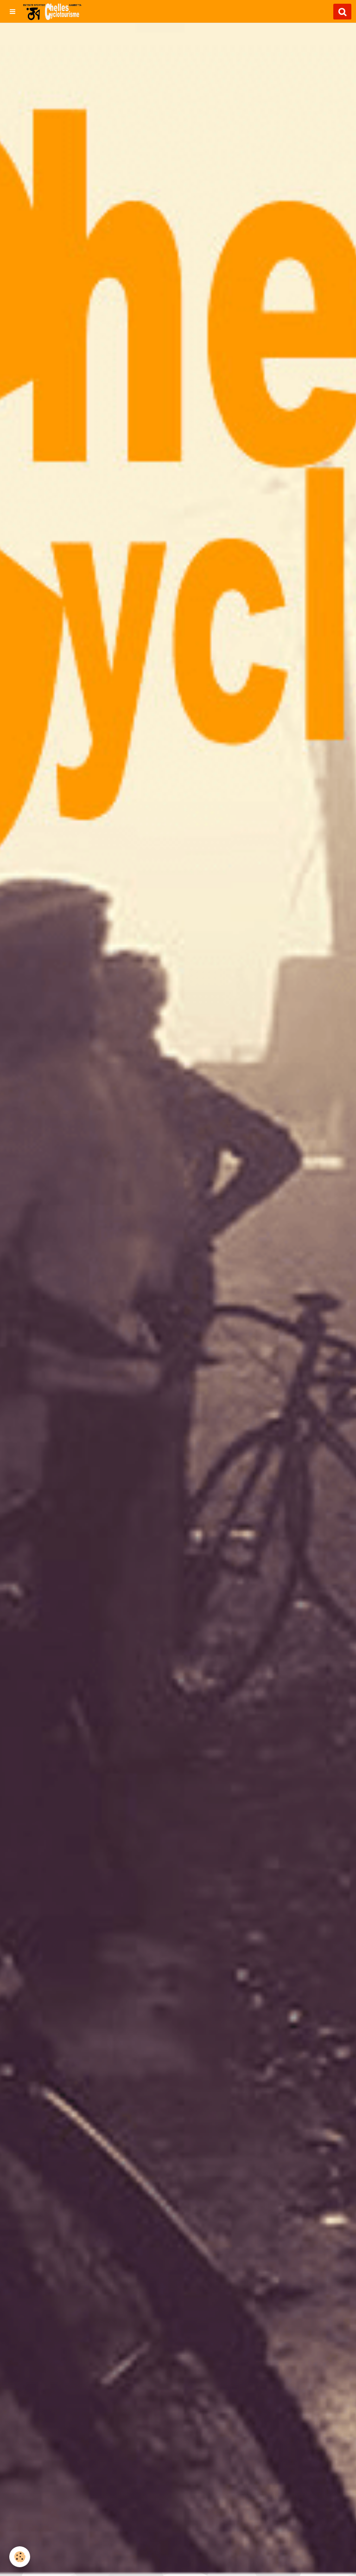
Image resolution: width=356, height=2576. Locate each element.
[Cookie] (20, 2557)
